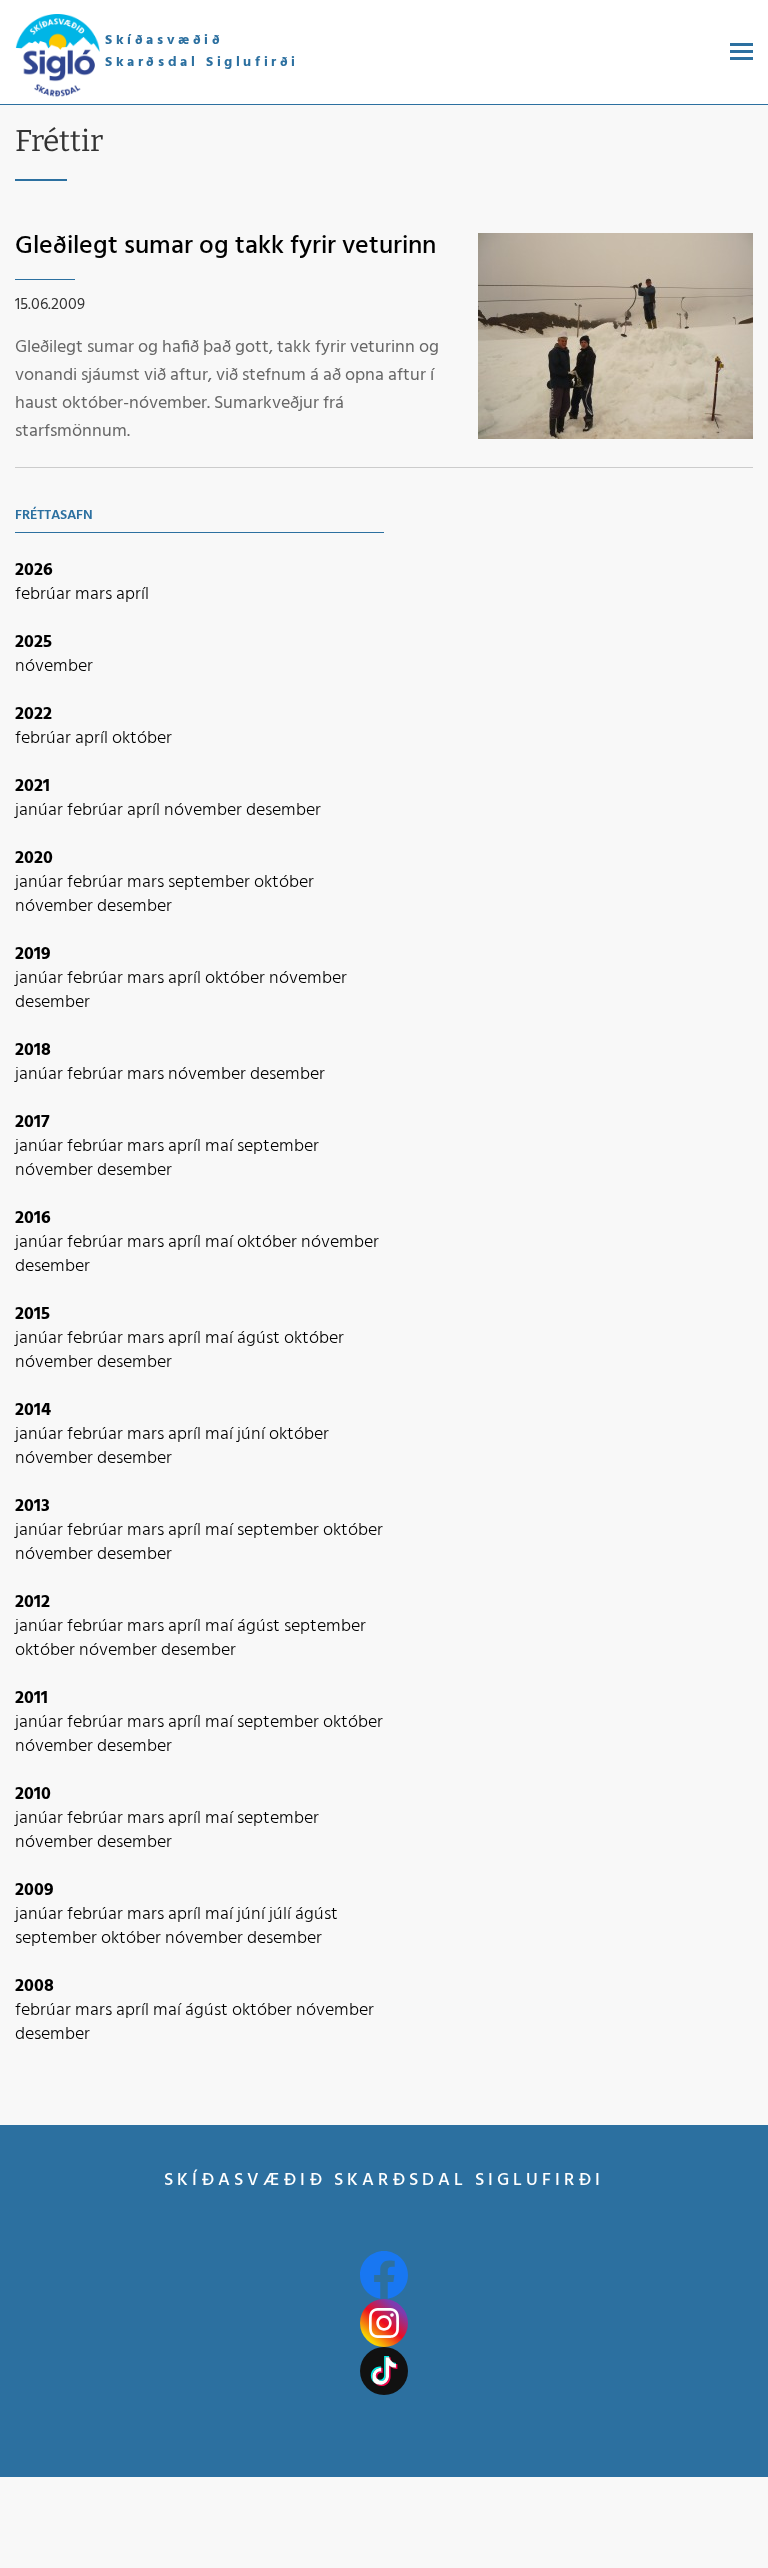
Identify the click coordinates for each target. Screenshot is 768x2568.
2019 (33, 954)
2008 (34, 1986)
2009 (34, 1890)
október (142, 738)
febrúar (45, 594)
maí (221, 1146)
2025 (33, 642)
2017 (32, 1122)
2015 (32, 1314)
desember (283, 810)
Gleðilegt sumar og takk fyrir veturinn (225, 246)
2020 (34, 858)
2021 (32, 786)
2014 (33, 1410)
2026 (34, 570)
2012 (32, 1602)
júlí (282, 1914)
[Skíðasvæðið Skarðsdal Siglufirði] (57, 56)
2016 (33, 1218)
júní (253, 1434)
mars (95, 594)
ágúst (260, 1338)
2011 (31, 1698)
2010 (33, 1794)
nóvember (54, 666)
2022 (33, 714)
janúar (41, 810)
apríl (132, 594)
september (211, 882)
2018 (33, 1050)
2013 (32, 1506)
